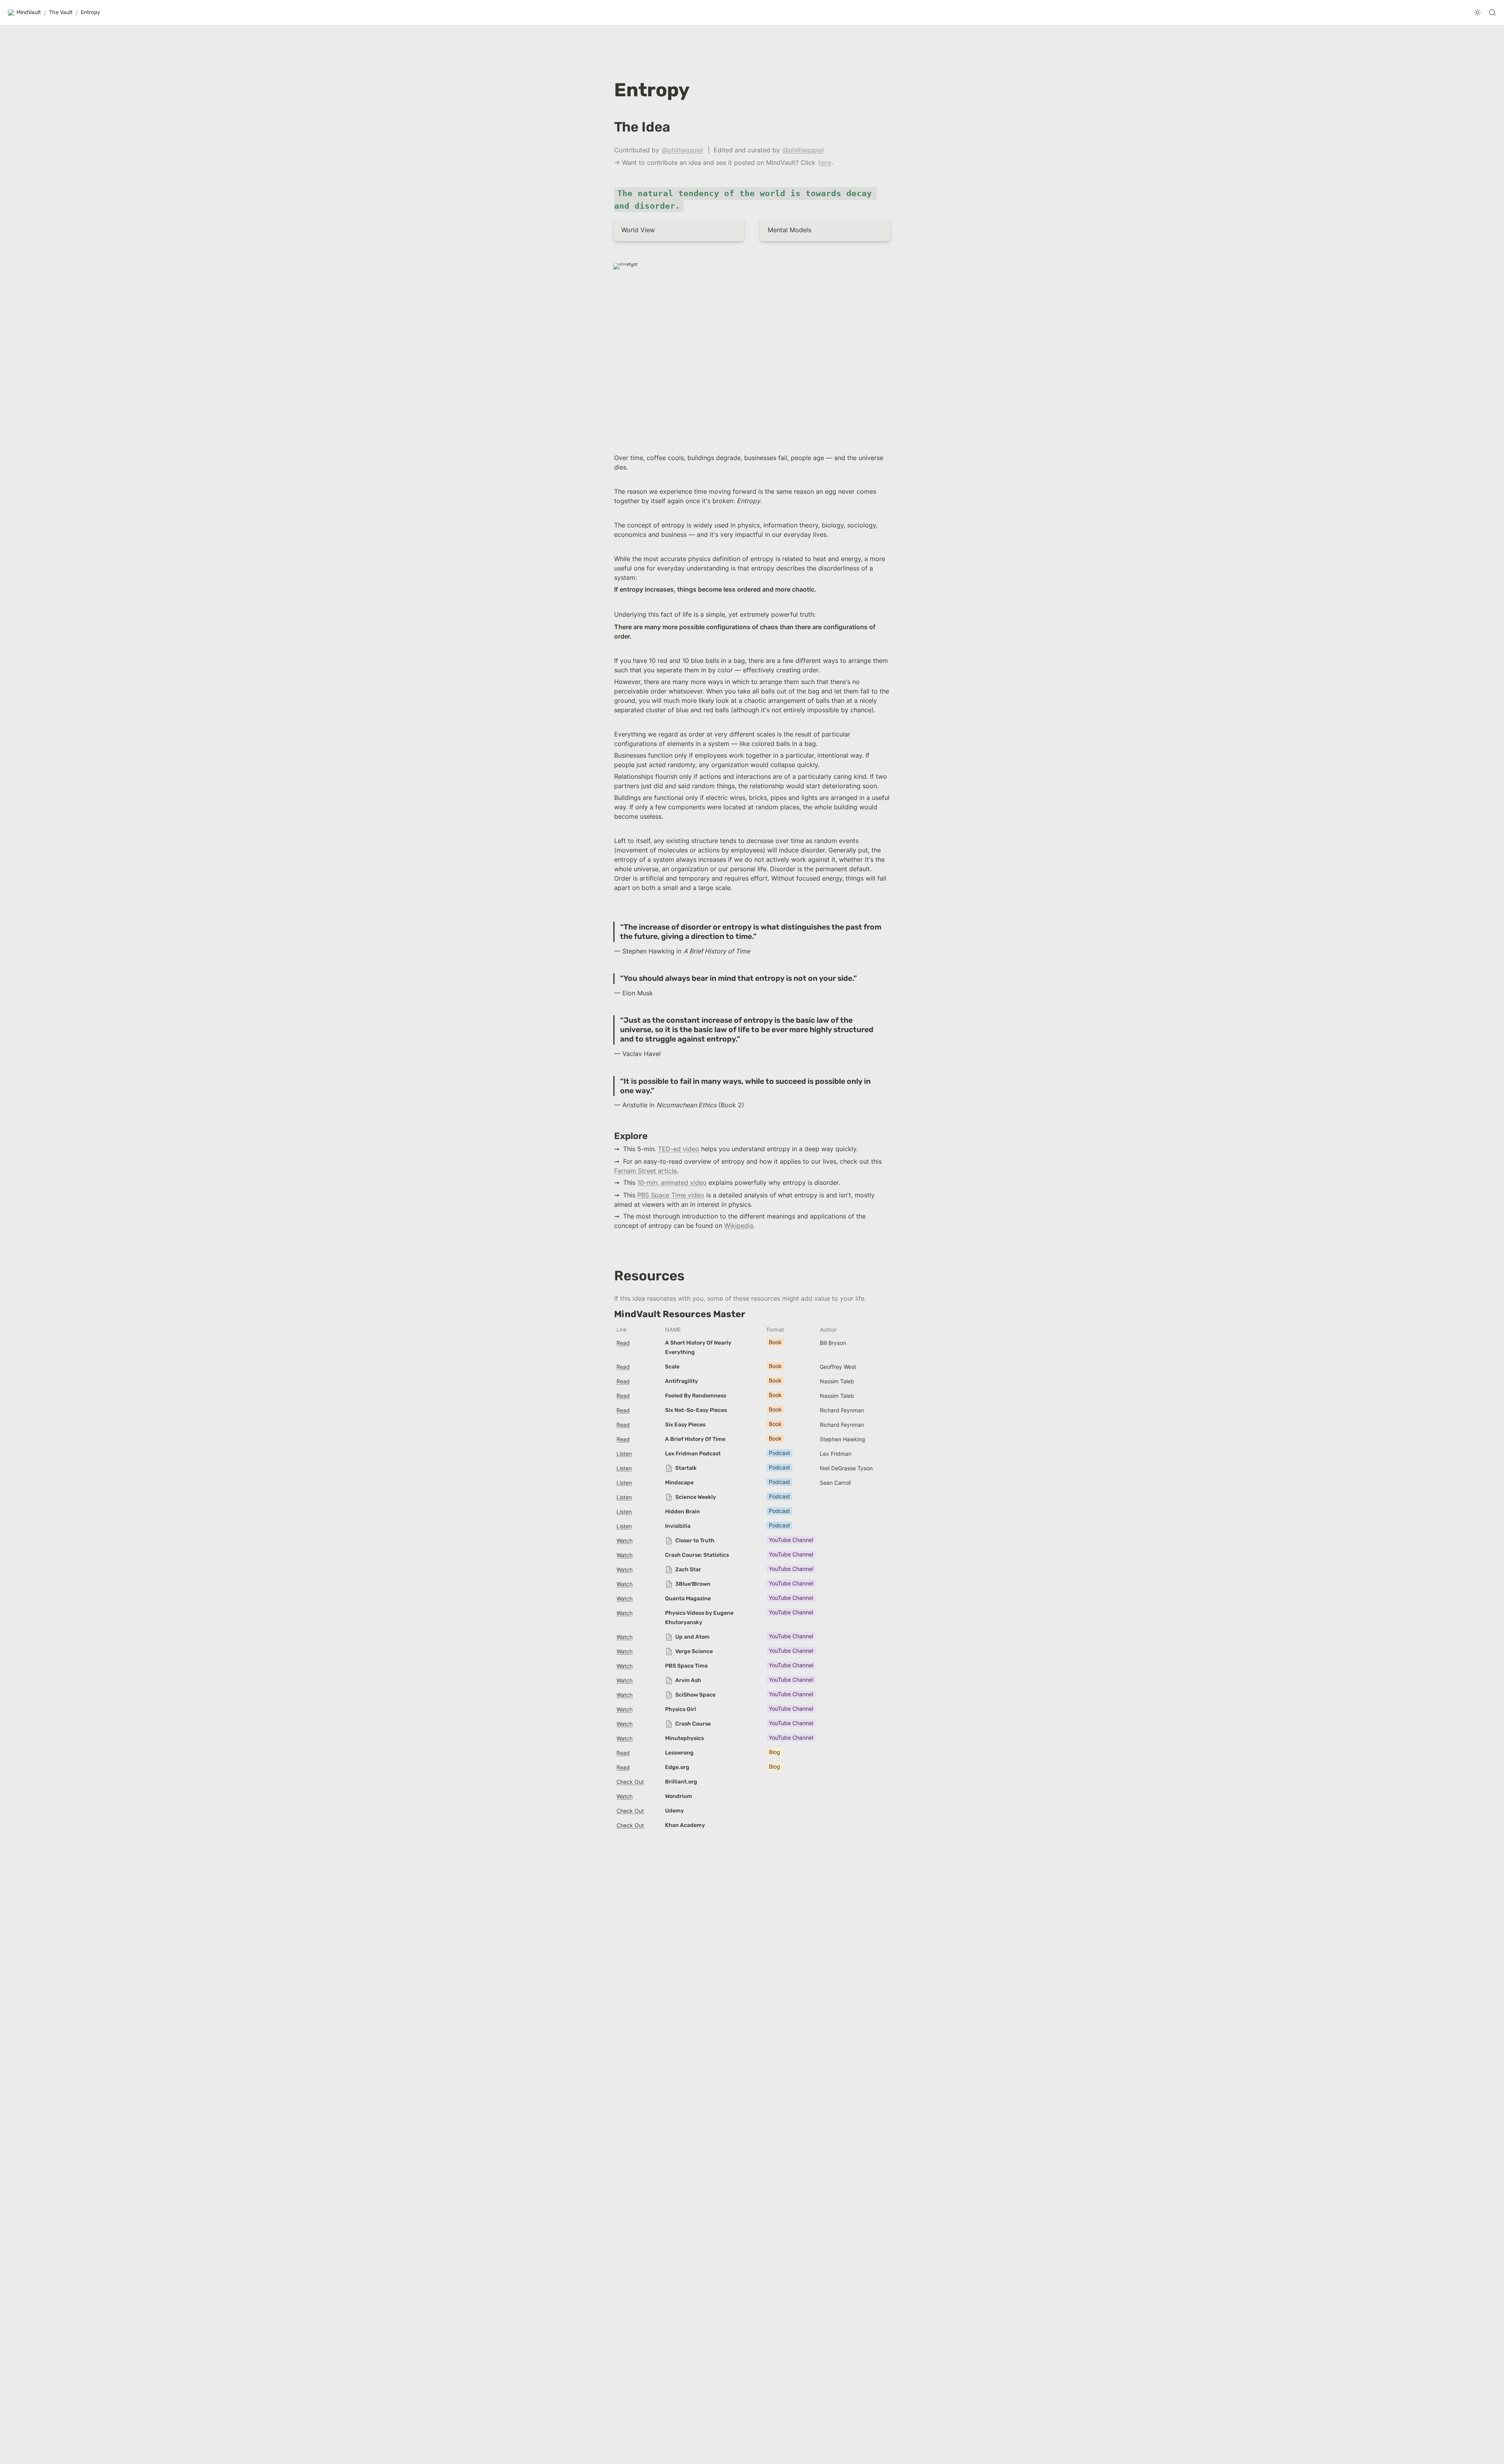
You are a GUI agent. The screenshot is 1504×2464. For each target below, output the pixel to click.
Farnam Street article (645, 1171)
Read (623, 1343)
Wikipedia (739, 1226)
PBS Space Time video (671, 1195)
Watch (625, 1541)
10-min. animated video (672, 1182)
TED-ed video (679, 1149)
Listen (624, 1454)
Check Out (630, 1782)
